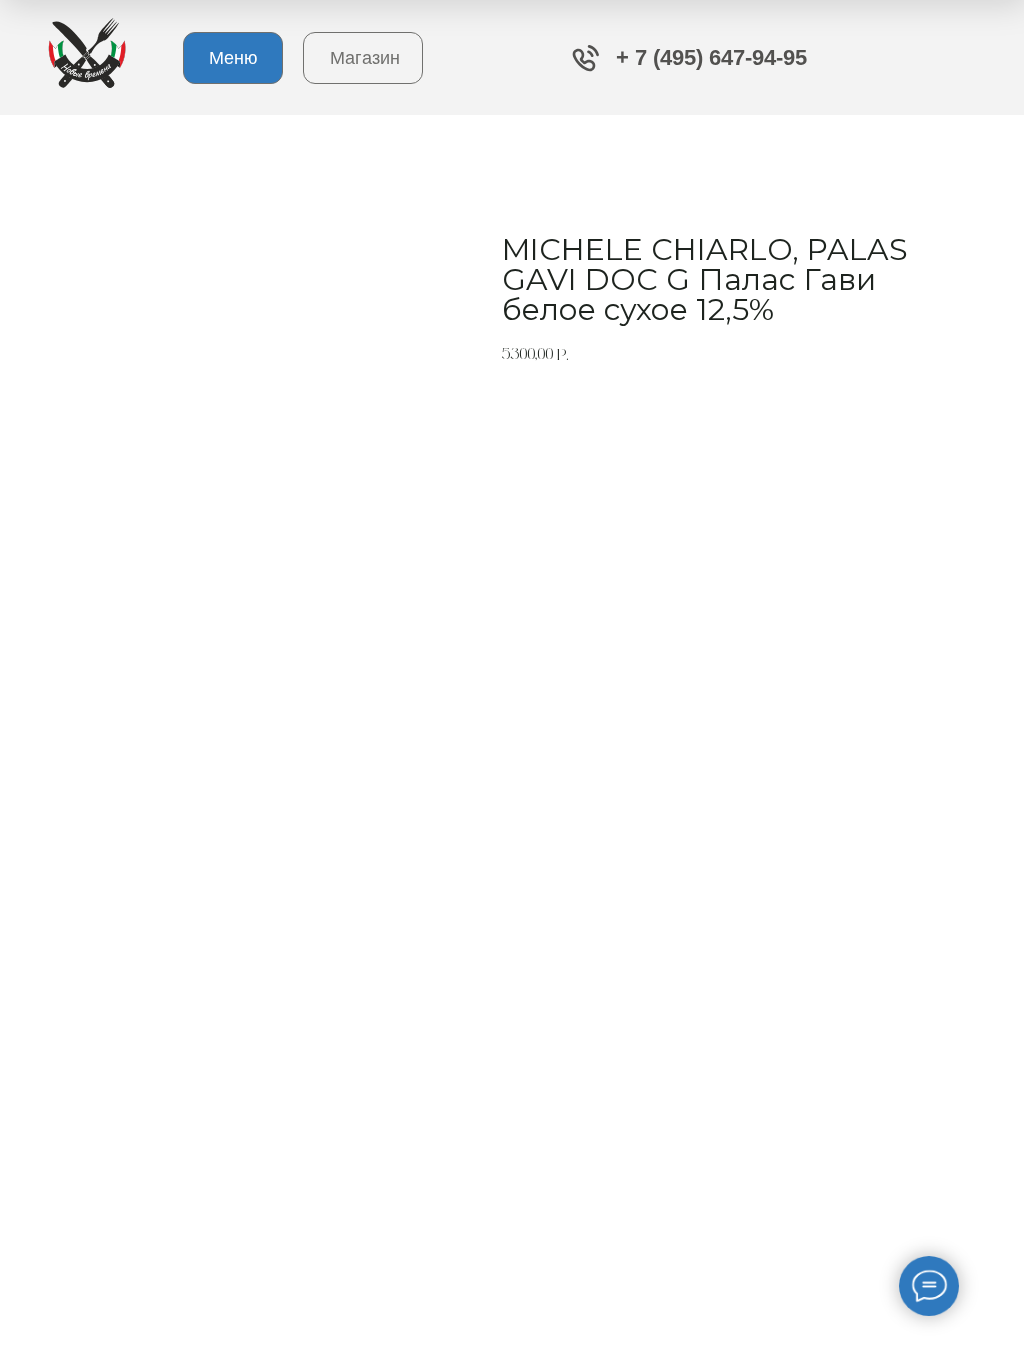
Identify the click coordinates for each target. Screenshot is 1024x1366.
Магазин (365, 58)
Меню (233, 58)
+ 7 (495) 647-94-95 (711, 57)
